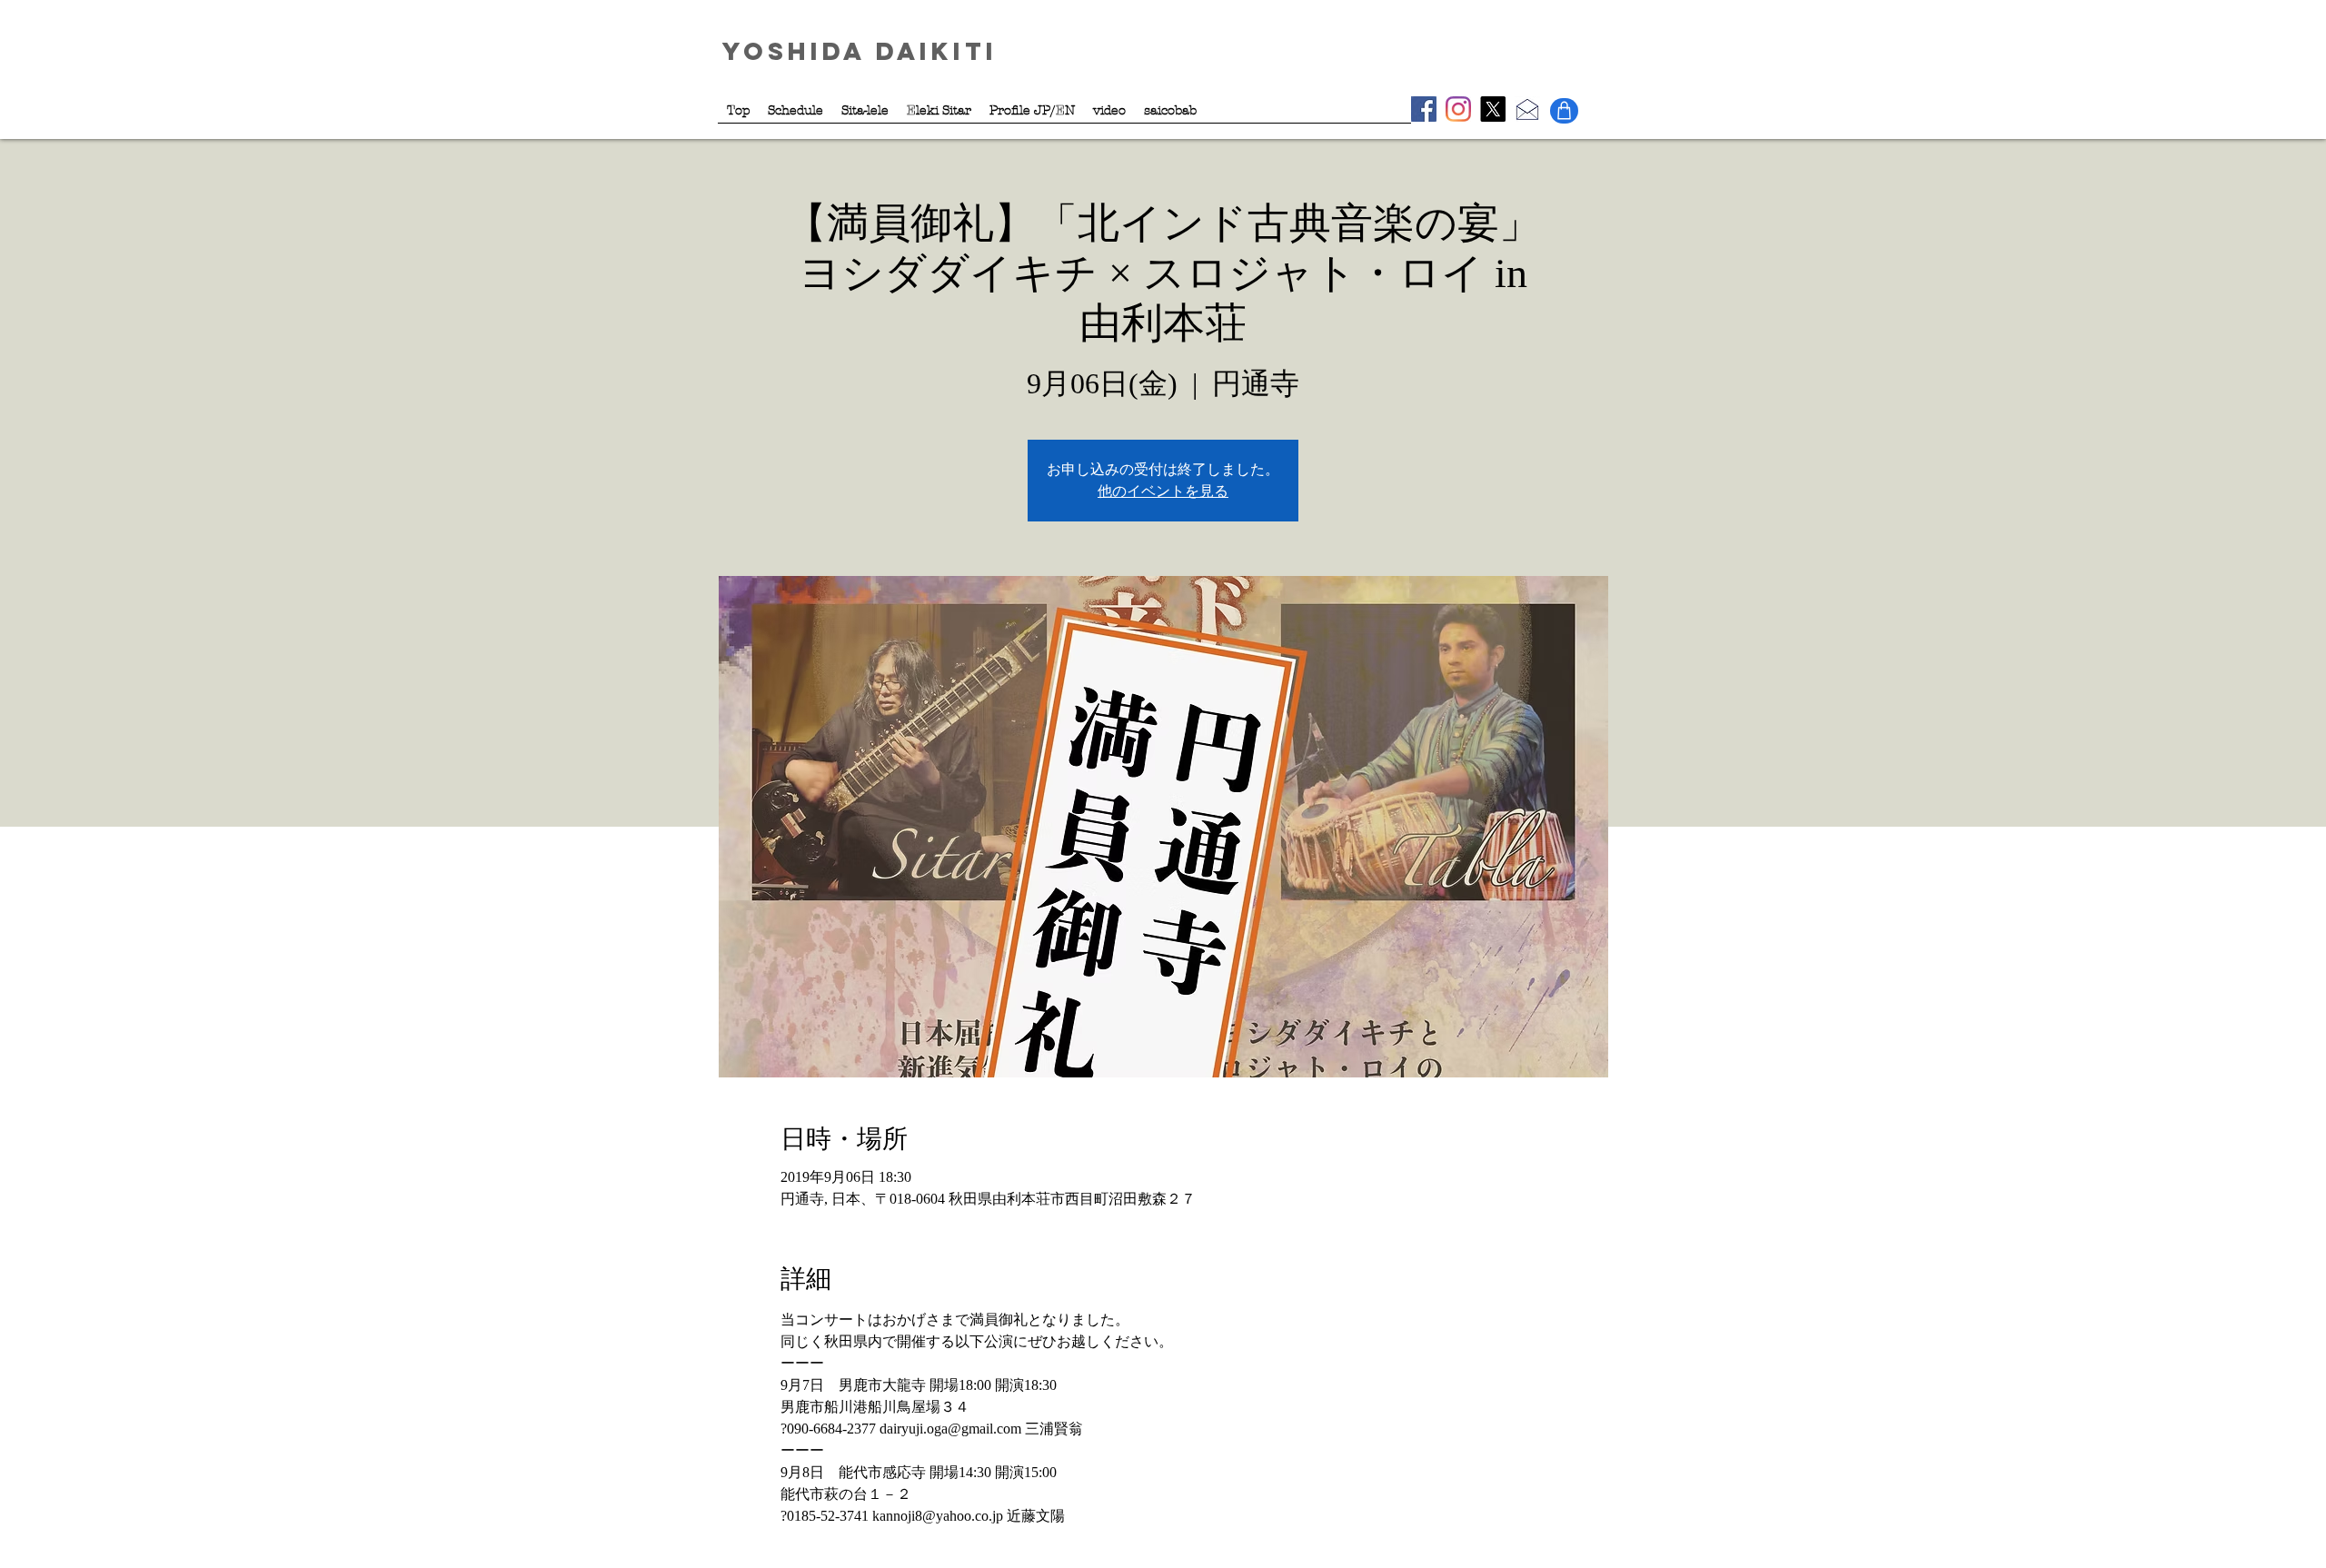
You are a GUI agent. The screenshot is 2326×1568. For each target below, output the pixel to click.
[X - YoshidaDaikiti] (1493, 109)
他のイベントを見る (1163, 491)
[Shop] (1564, 111)
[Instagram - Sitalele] (1458, 109)
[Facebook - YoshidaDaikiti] (1424, 109)
